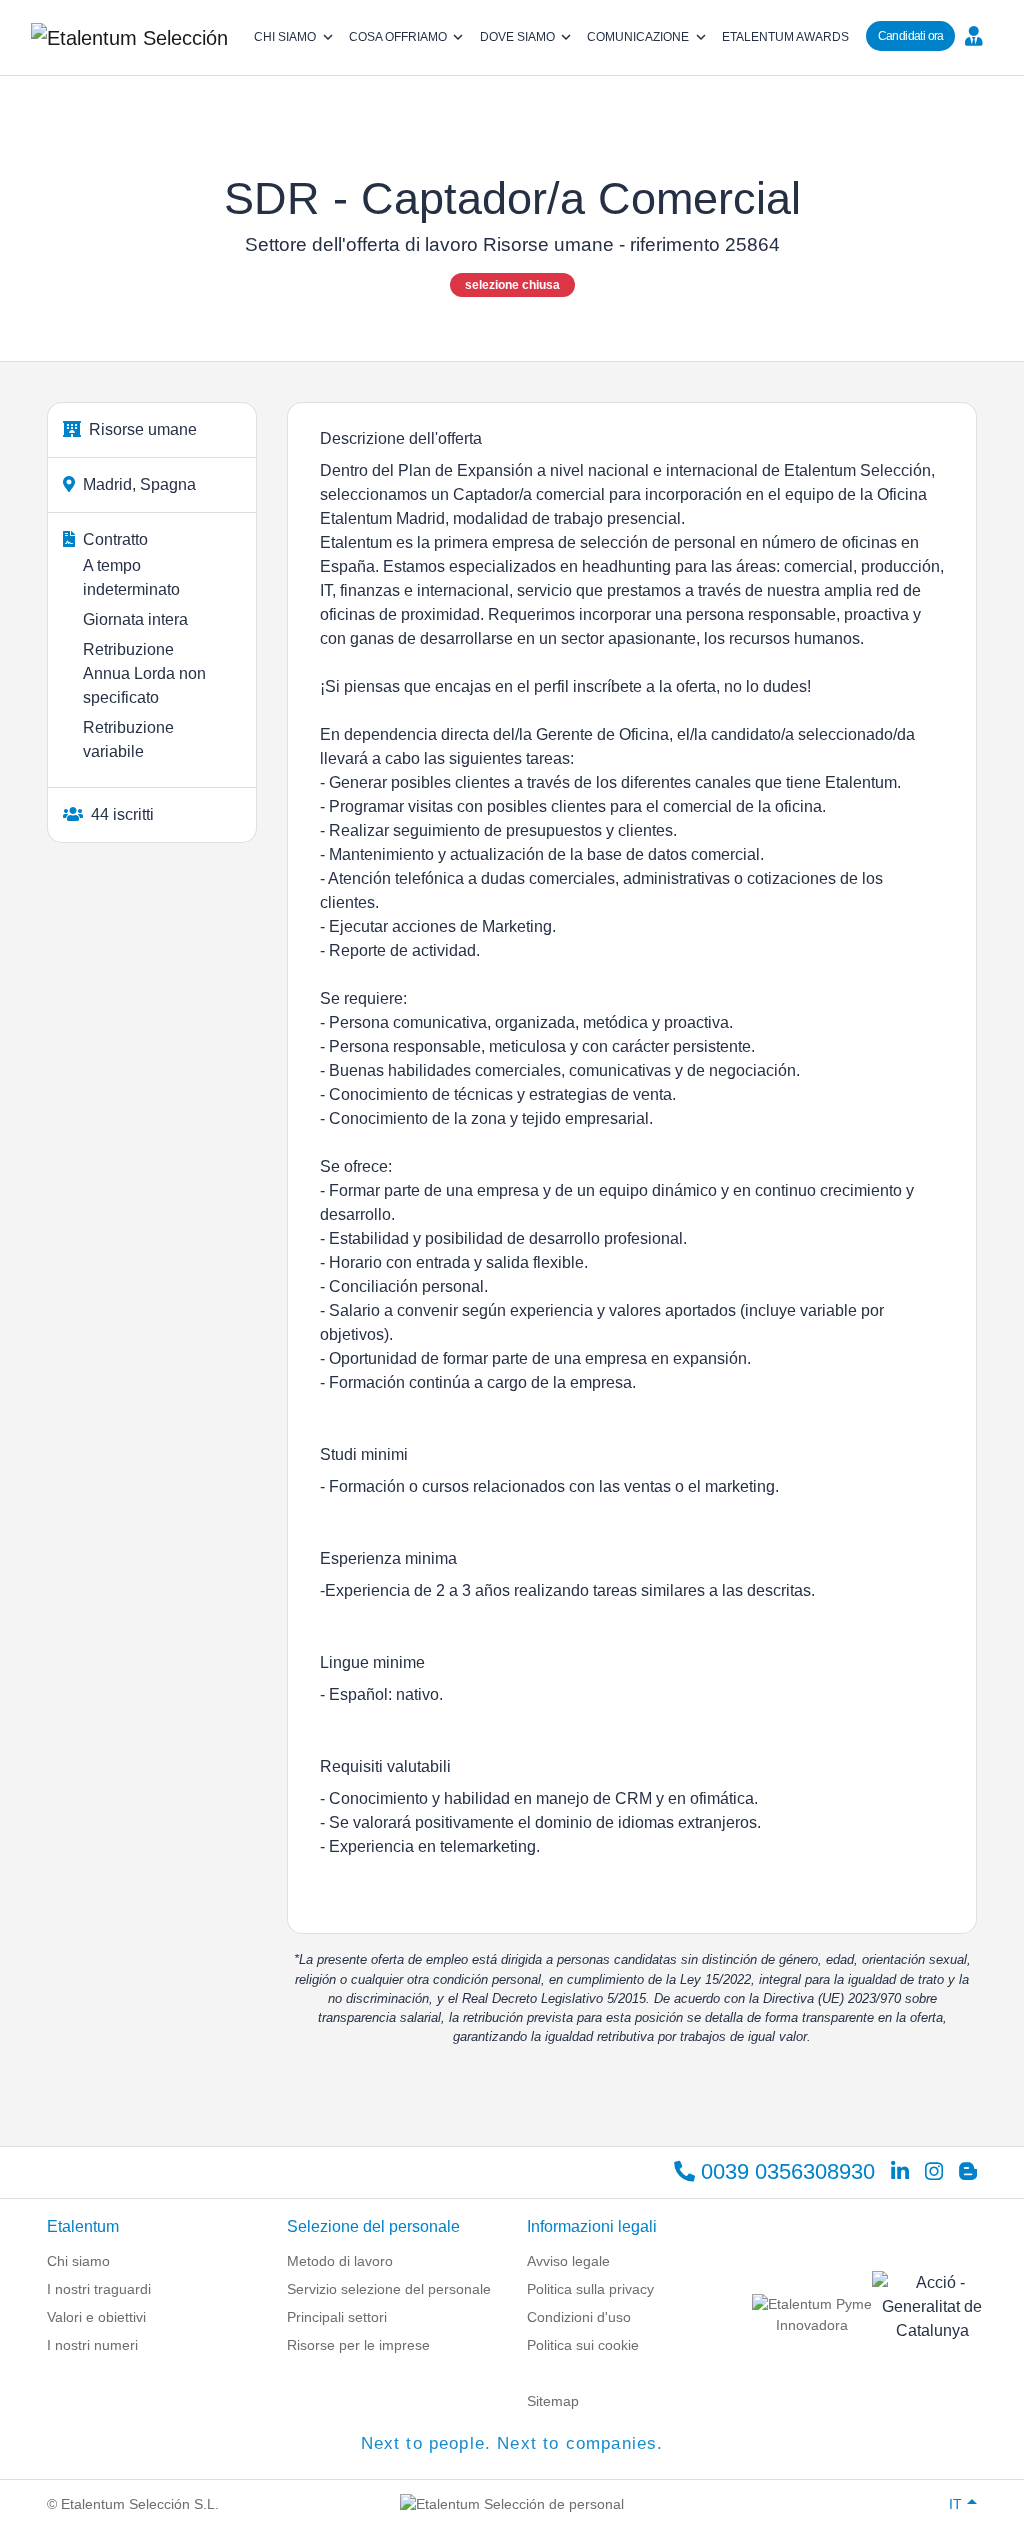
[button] (978, 35)
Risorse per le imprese (358, 2345)
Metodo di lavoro (340, 2261)
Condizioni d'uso (579, 2317)
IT (955, 2504)
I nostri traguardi (99, 2289)
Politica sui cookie (583, 2345)
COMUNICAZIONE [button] (638, 37)
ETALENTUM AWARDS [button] (785, 37)
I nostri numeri (92, 2345)
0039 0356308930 (785, 2171)
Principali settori (337, 2317)
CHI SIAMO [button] (285, 37)
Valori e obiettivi (96, 2317)
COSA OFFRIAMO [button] (398, 37)
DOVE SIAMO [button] (517, 37)
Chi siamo (78, 2261)
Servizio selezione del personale (389, 2289)
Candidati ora (911, 36)
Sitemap (553, 2401)
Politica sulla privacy (590, 2289)
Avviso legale (568, 2261)
